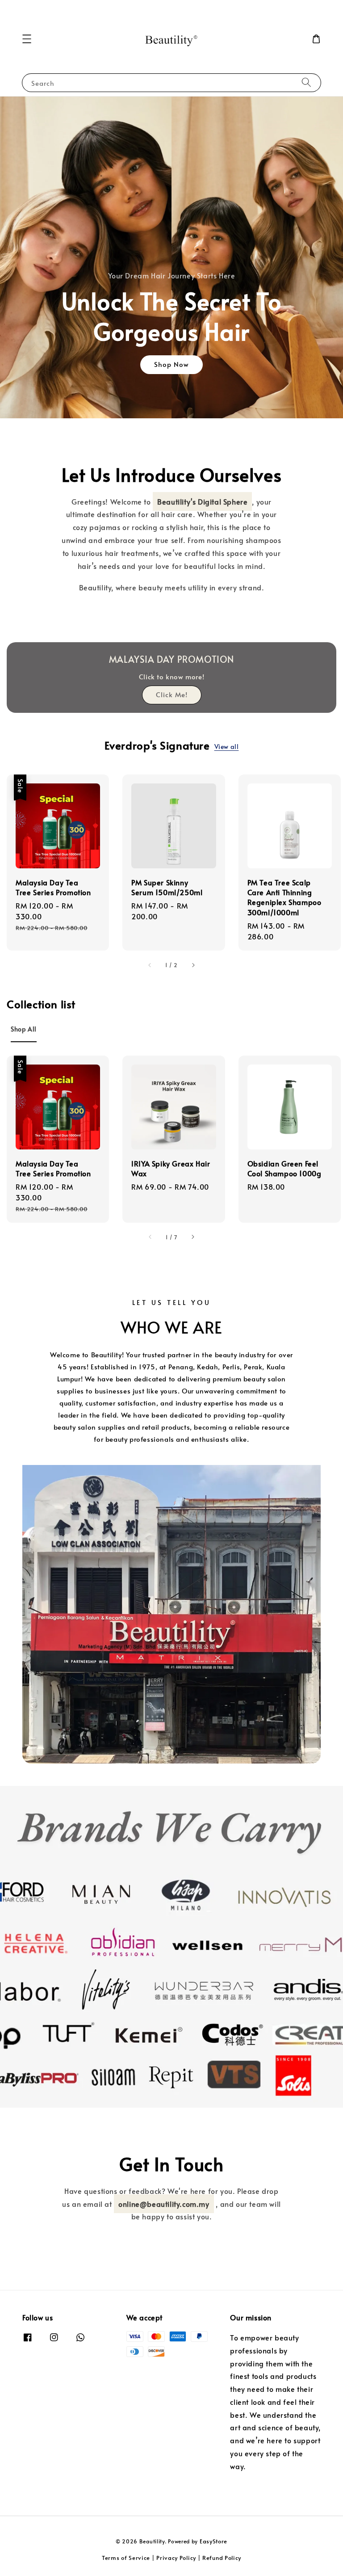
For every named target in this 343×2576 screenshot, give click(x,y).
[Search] (306, 82)
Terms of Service (126, 2558)
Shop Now (171, 364)
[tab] (24, 1029)
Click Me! (172, 694)
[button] (27, 39)
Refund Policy (222, 2558)
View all (227, 747)
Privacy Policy (176, 2558)
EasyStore (213, 2541)
